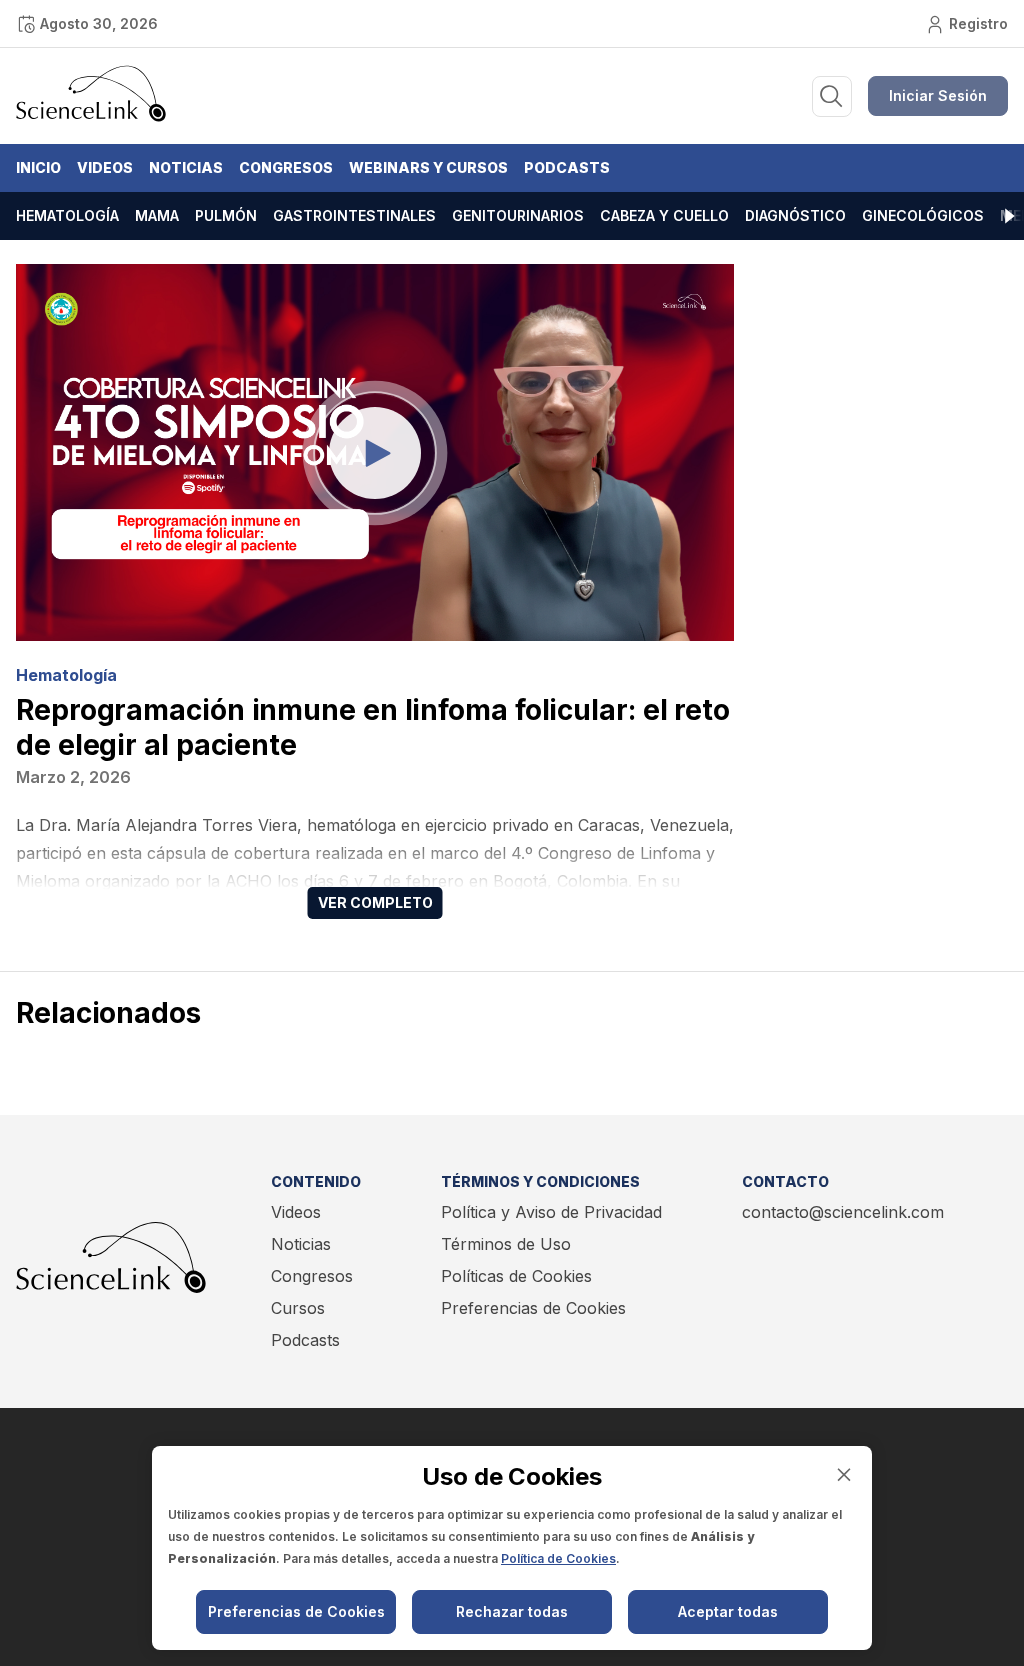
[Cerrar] (844, 1474)
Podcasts (567, 167)
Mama (157, 215)
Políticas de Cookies (516, 1276)
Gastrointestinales (354, 215)
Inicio (38, 167)
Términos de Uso (506, 1244)
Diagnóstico (795, 215)
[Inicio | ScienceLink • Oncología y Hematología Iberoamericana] (91, 117)
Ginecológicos (923, 215)
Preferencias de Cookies (533, 1308)
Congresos (286, 167)
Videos (105, 167)
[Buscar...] (832, 96)
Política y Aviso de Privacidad (551, 1212)
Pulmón (226, 215)
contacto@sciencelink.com (843, 1212)
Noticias (186, 167)
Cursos (298, 1308)
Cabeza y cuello (664, 215)
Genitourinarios (518, 215)
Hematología (67, 215)
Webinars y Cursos (428, 167)
